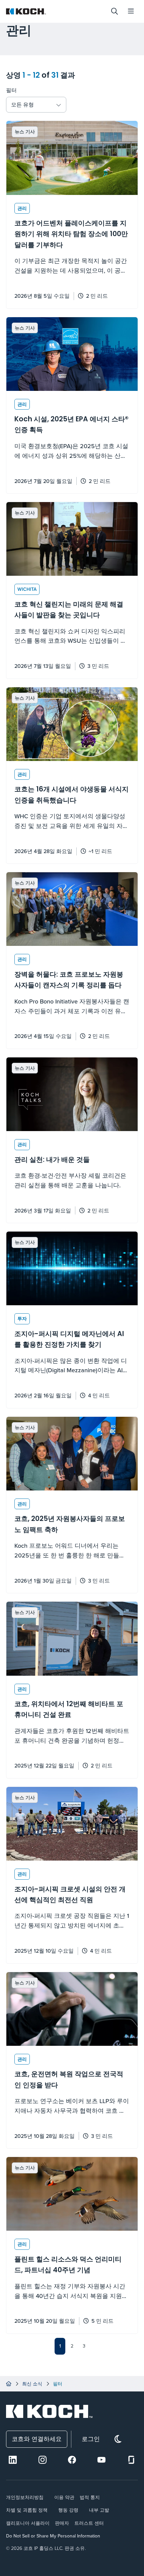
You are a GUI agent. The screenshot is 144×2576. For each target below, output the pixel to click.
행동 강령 (68, 2510)
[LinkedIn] (13, 2460)
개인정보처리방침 (25, 2497)
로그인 (91, 2439)
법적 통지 (90, 2497)
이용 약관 (64, 2497)
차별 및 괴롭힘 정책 (27, 2510)
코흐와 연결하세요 (37, 2439)
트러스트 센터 (89, 2523)
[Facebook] (72, 2460)
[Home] (9, 2384)
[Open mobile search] (115, 11)
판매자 (62, 2523)
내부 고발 (99, 2510)
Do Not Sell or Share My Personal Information (53, 2536)
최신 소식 (32, 2384)
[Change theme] (118, 2439)
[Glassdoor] (131, 2460)
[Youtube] (101, 2460)
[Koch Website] (55, 11)
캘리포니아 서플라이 (28, 2523)
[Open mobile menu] (131, 11)
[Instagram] (43, 2460)
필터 (11, 90)
